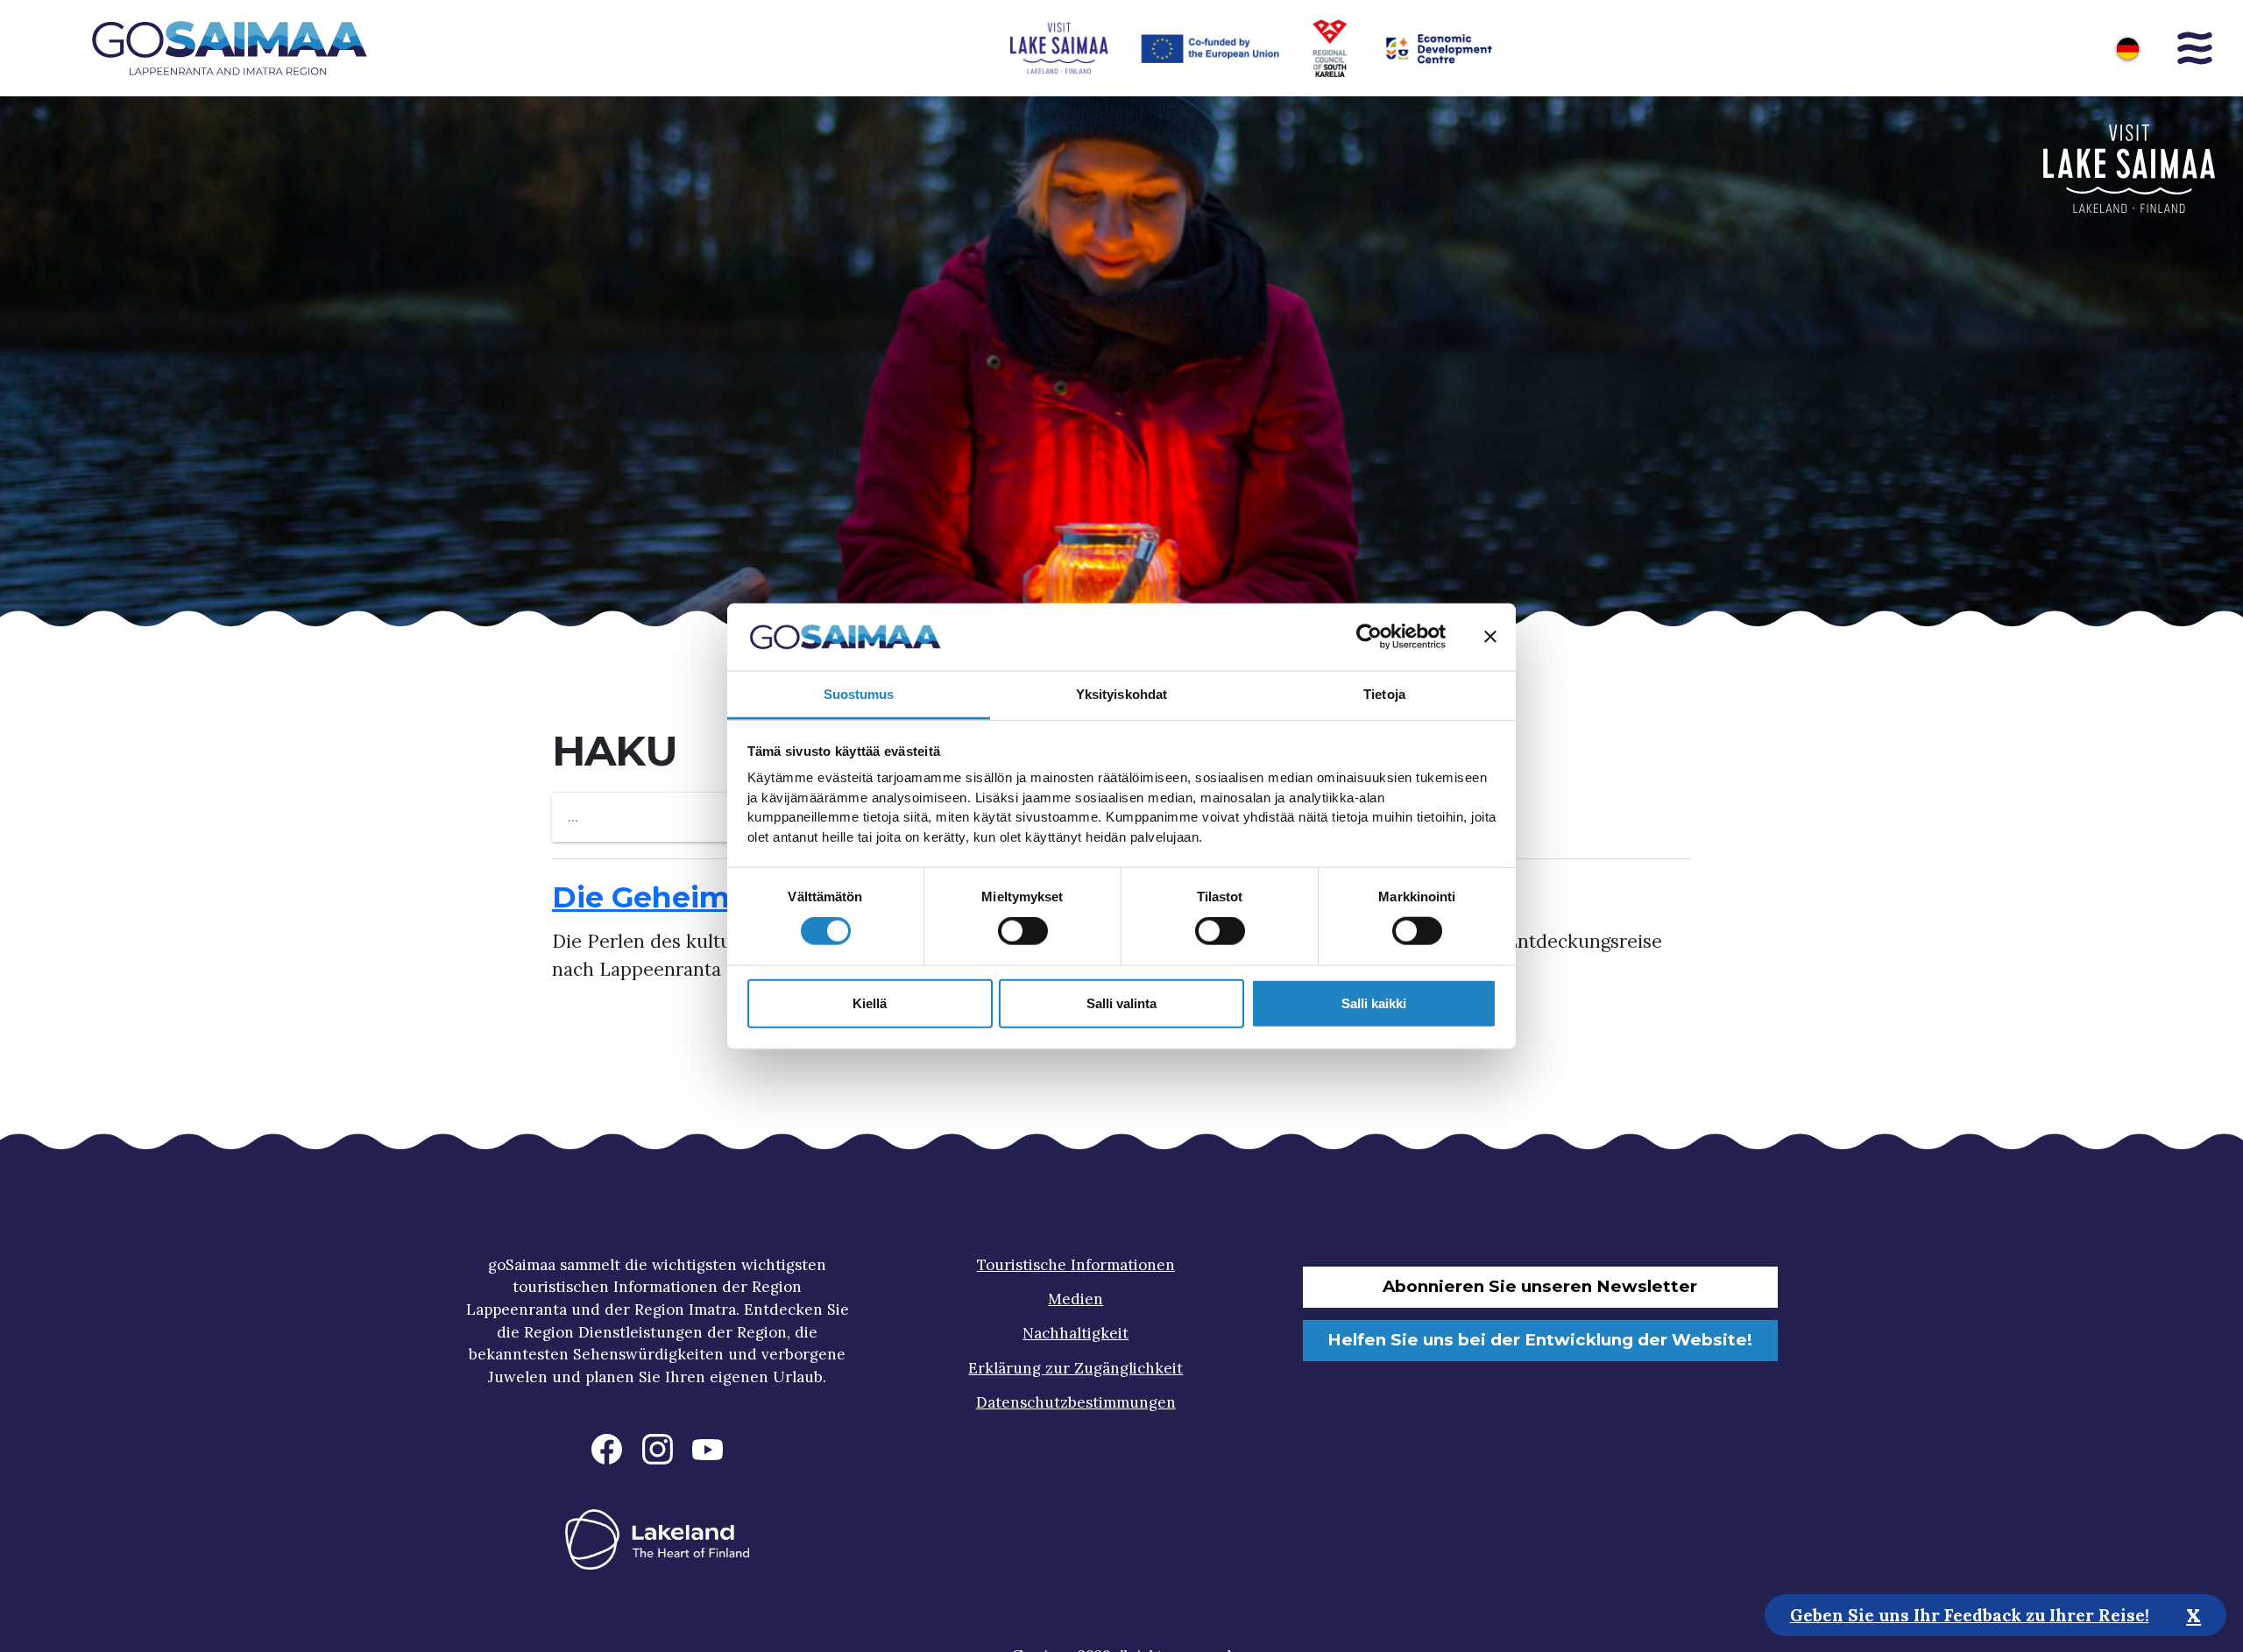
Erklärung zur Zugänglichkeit (1076, 1368)
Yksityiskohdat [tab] (1121, 694)
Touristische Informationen (1076, 1265)
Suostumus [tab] (859, 694)
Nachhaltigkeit (1076, 1333)
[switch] (1023, 931)
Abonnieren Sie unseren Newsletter (1540, 1286)
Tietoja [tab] (1384, 694)
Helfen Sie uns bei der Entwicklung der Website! (1540, 1340)
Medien (1076, 1299)
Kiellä (870, 1002)
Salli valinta (1121, 1002)
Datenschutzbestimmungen (1076, 1402)
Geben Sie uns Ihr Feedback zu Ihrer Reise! (1970, 1614)
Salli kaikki (1374, 1002)
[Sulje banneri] (1490, 637)
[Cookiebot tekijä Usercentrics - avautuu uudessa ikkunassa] (1369, 637)
